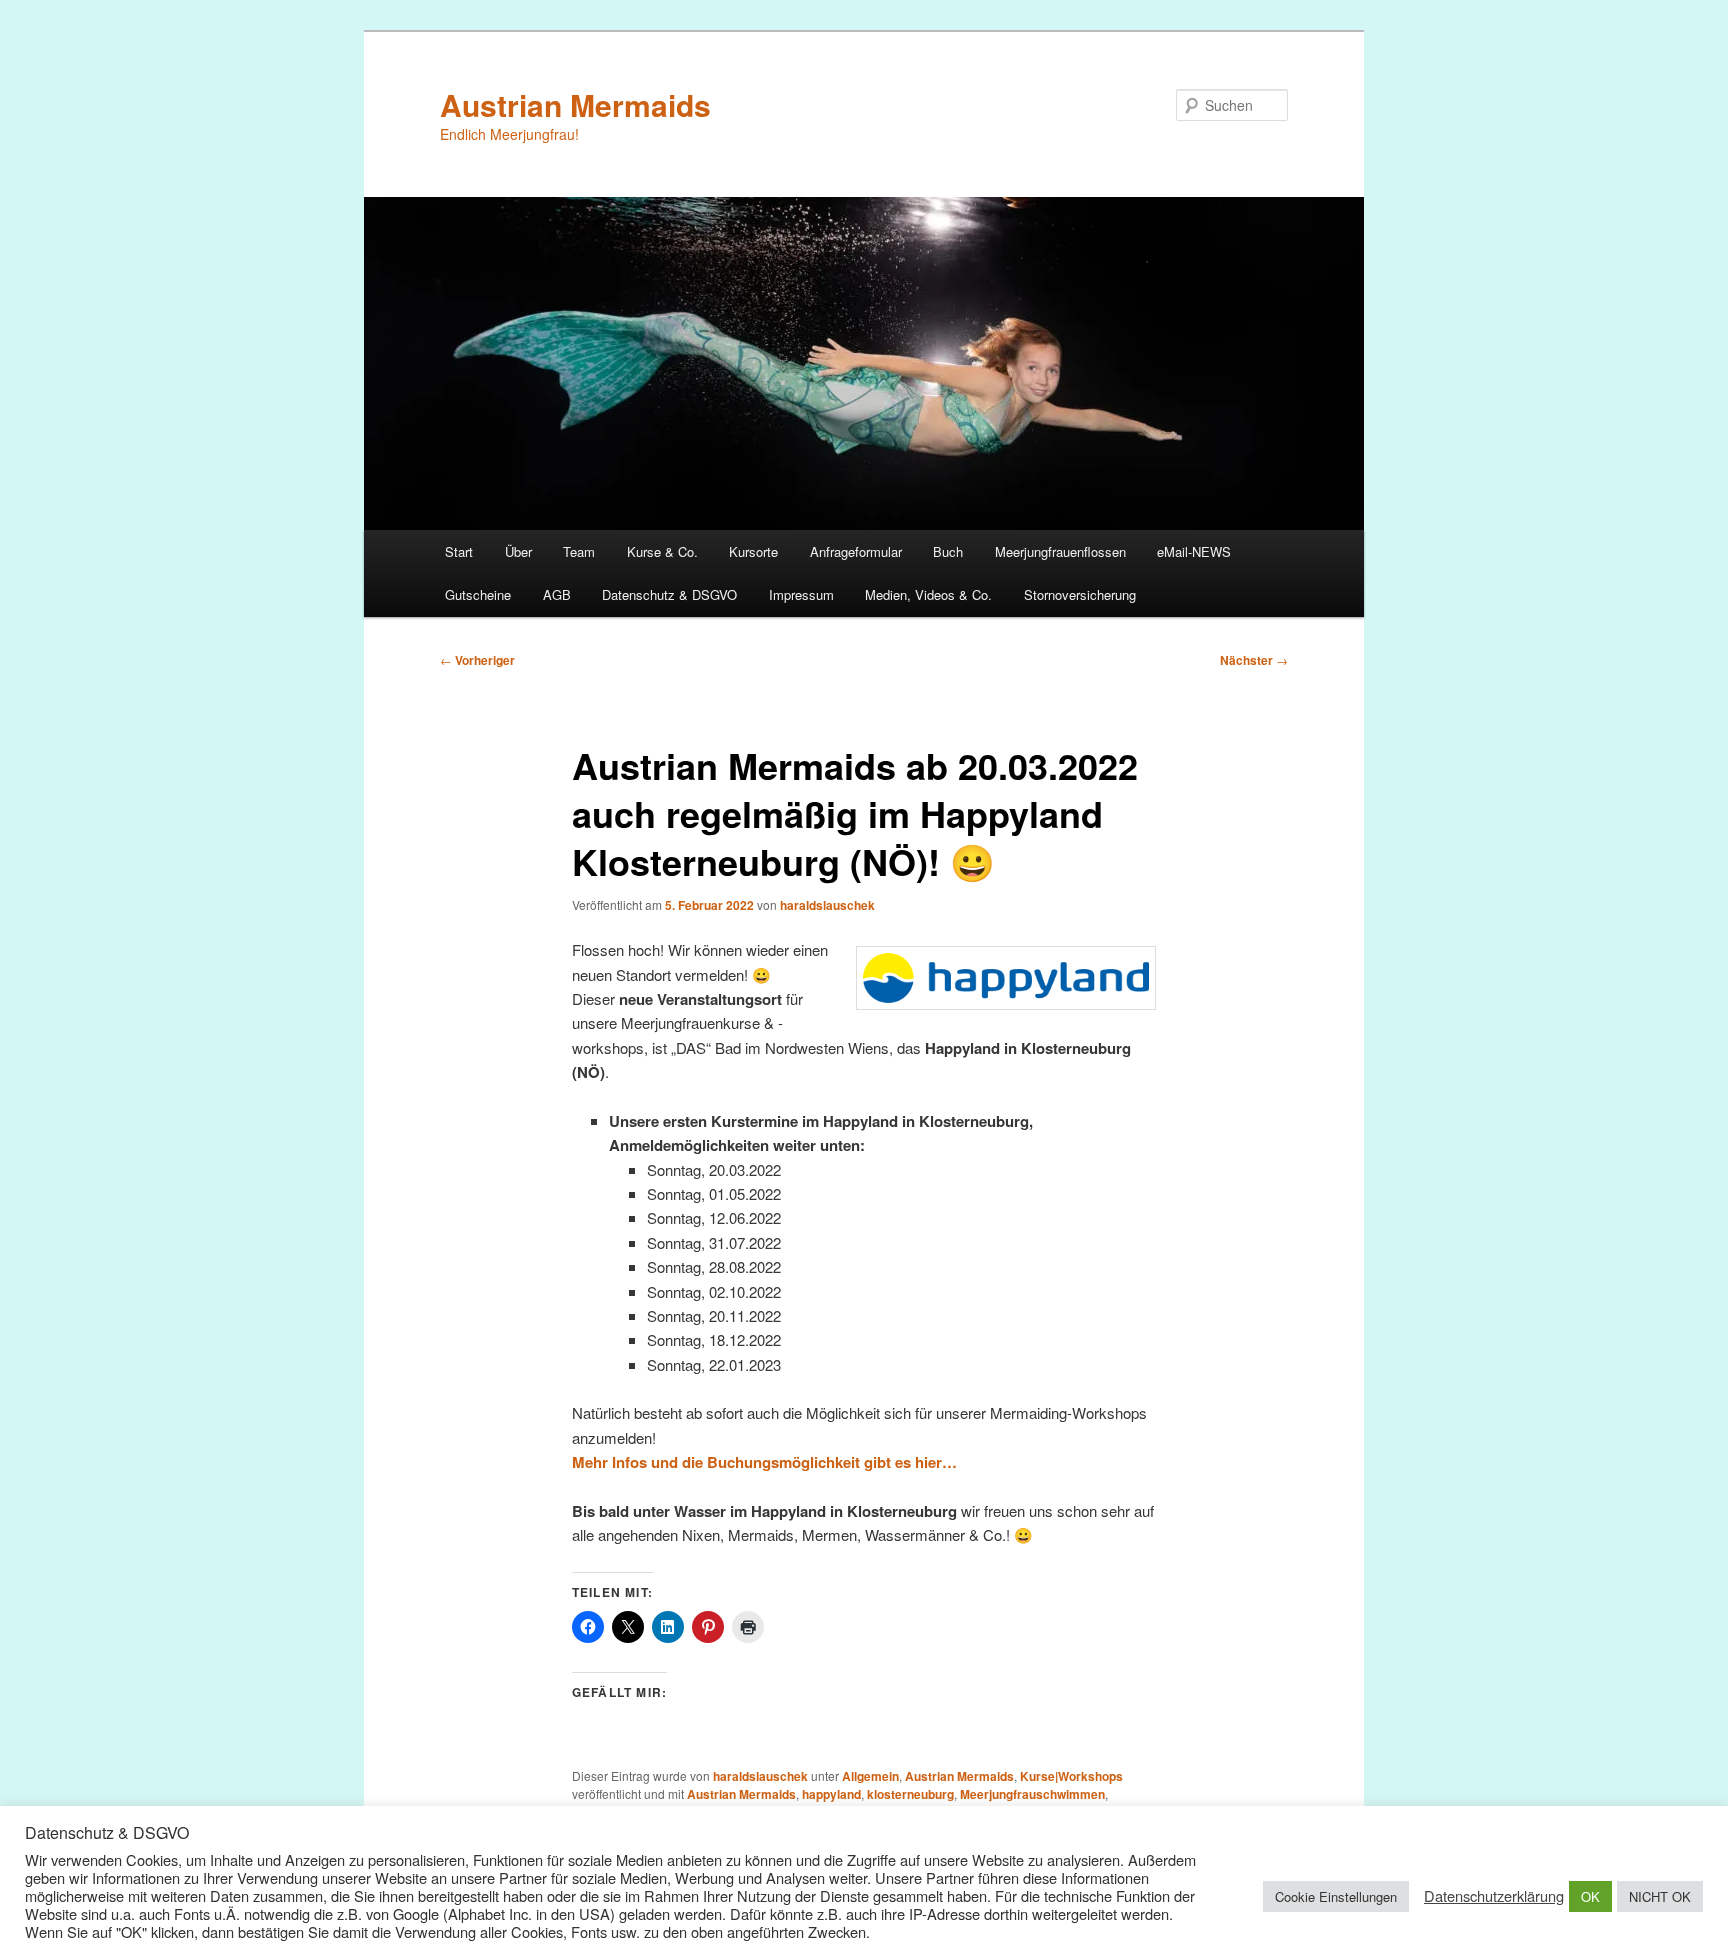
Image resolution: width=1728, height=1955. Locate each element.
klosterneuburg (910, 1794)
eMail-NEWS (1194, 551)
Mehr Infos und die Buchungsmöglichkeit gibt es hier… (764, 1462)
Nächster (1254, 660)
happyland (831, 1794)
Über (518, 551)
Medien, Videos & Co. (928, 594)
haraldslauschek (827, 905)
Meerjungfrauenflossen (1060, 551)
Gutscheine (478, 594)
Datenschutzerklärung (1494, 1896)
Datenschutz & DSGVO (669, 594)
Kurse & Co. (662, 551)
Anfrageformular (856, 551)
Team (579, 551)
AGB (557, 594)
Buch (948, 551)
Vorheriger (477, 660)
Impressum (801, 594)
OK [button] (1590, 1896)
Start (459, 551)
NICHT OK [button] (1660, 1896)
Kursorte (753, 551)
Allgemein (870, 1776)
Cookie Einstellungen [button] (1336, 1896)
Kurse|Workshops (1071, 1776)
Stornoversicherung (1080, 594)
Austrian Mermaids (575, 104)
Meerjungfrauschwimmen (1032, 1794)
